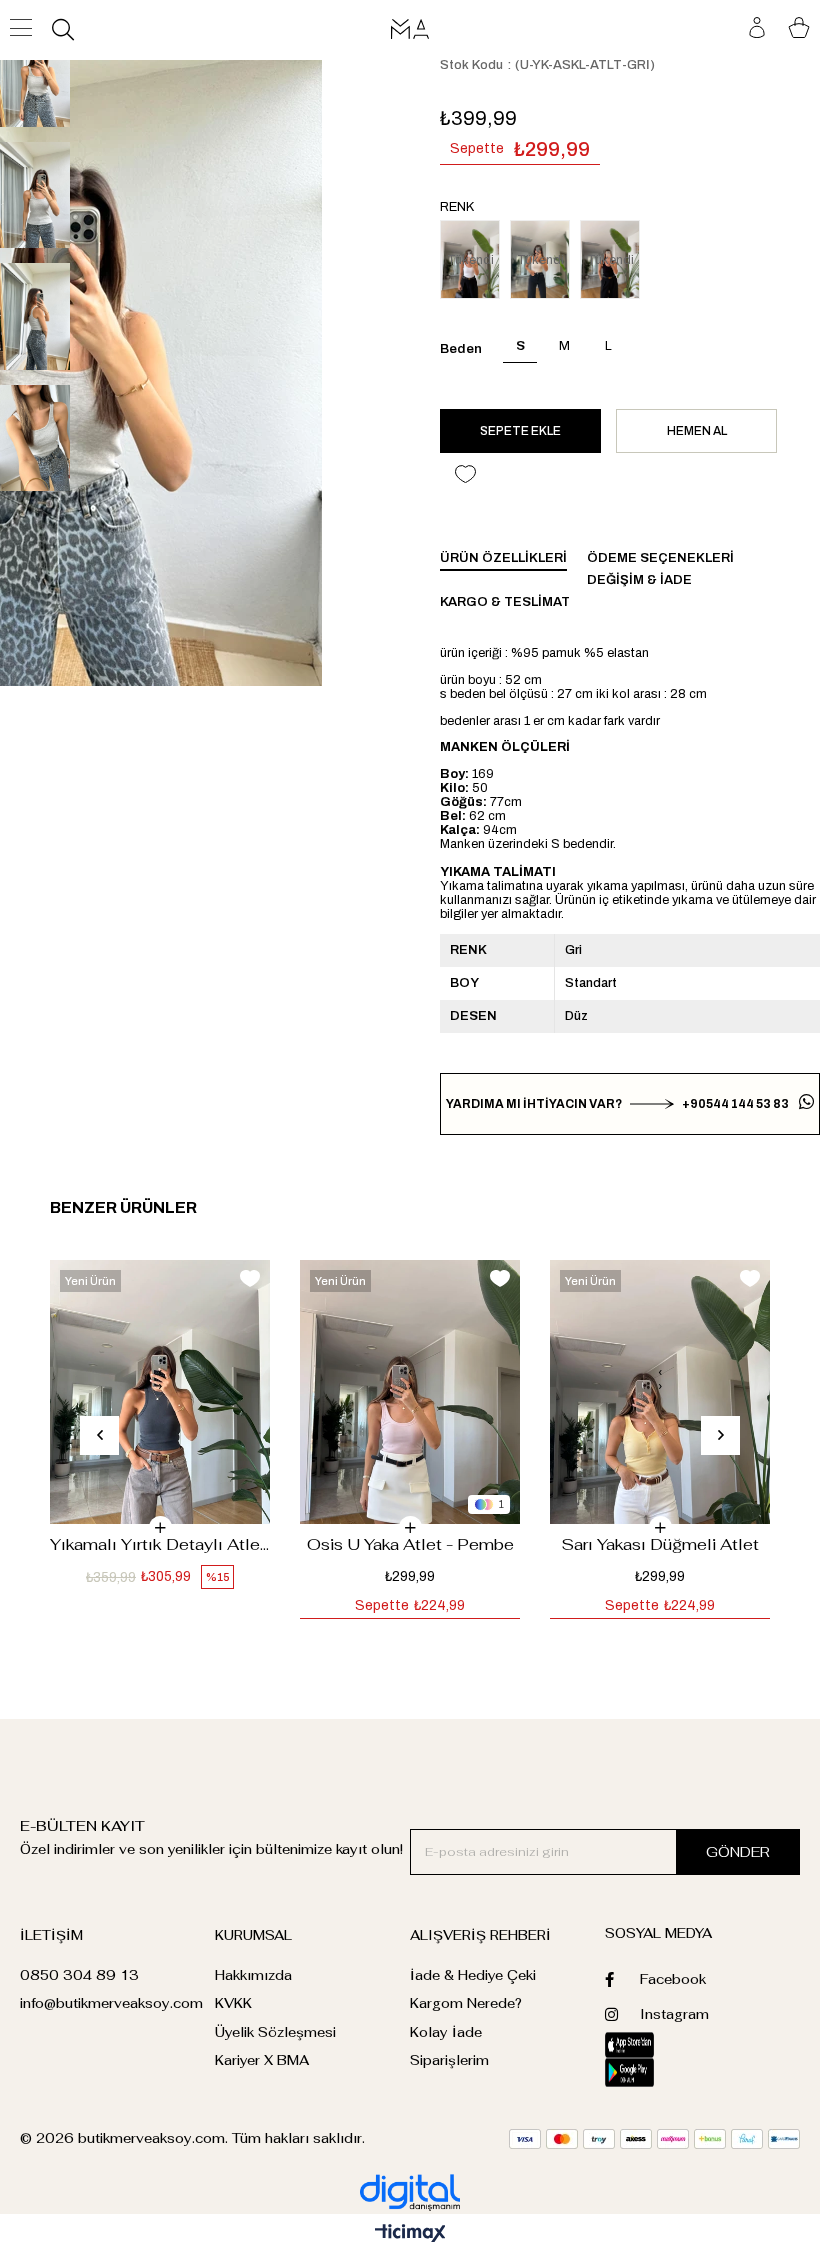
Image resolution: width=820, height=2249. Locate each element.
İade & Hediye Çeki (473, 1975)
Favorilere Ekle (250, 1278)
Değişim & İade (639, 580)
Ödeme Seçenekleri (660, 558)
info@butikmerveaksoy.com (111, 2003)
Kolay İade (446, 2032)
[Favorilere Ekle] (465, 475)
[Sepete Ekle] (160, 1527)
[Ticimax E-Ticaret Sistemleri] (410, 2234)
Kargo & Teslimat (505, 602)
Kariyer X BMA (262, 2060)
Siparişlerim (449, 2060)
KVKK (233, 2003)
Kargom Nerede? (466, 2003)
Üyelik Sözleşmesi (275, 2032)
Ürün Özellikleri (503, 558)
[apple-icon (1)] (654, 2045)
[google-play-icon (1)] (653, 2072)
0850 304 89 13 (79, 1975)
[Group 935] (654, 2139)
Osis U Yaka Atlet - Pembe (410, 1544)
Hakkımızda (253, 1975)
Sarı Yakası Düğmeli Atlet (660, 1544)
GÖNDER (738, 1852)
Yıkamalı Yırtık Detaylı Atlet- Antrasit (160, 1544)
